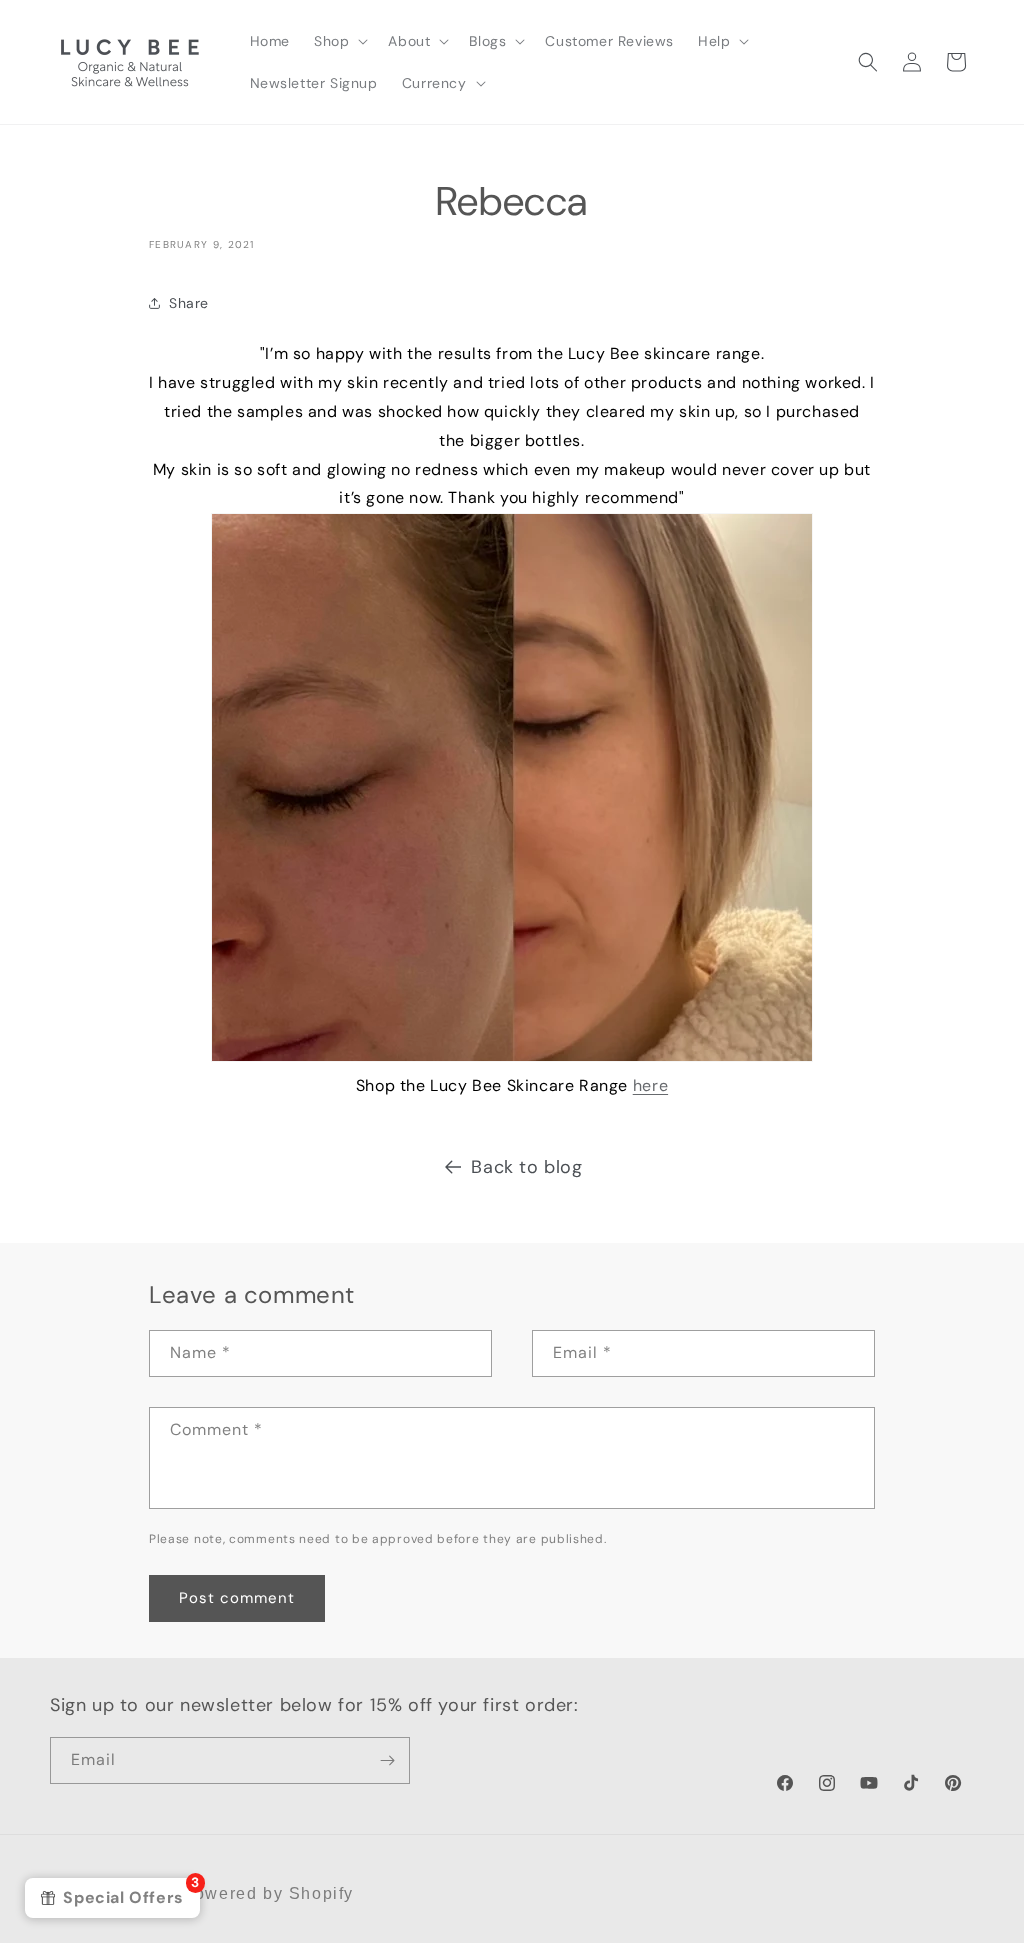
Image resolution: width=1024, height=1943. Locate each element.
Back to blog (526, 1167)
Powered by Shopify (268, 1893)
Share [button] (189, 303)
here (650, 1085)
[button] (339, 41)
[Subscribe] (387, 1760)
